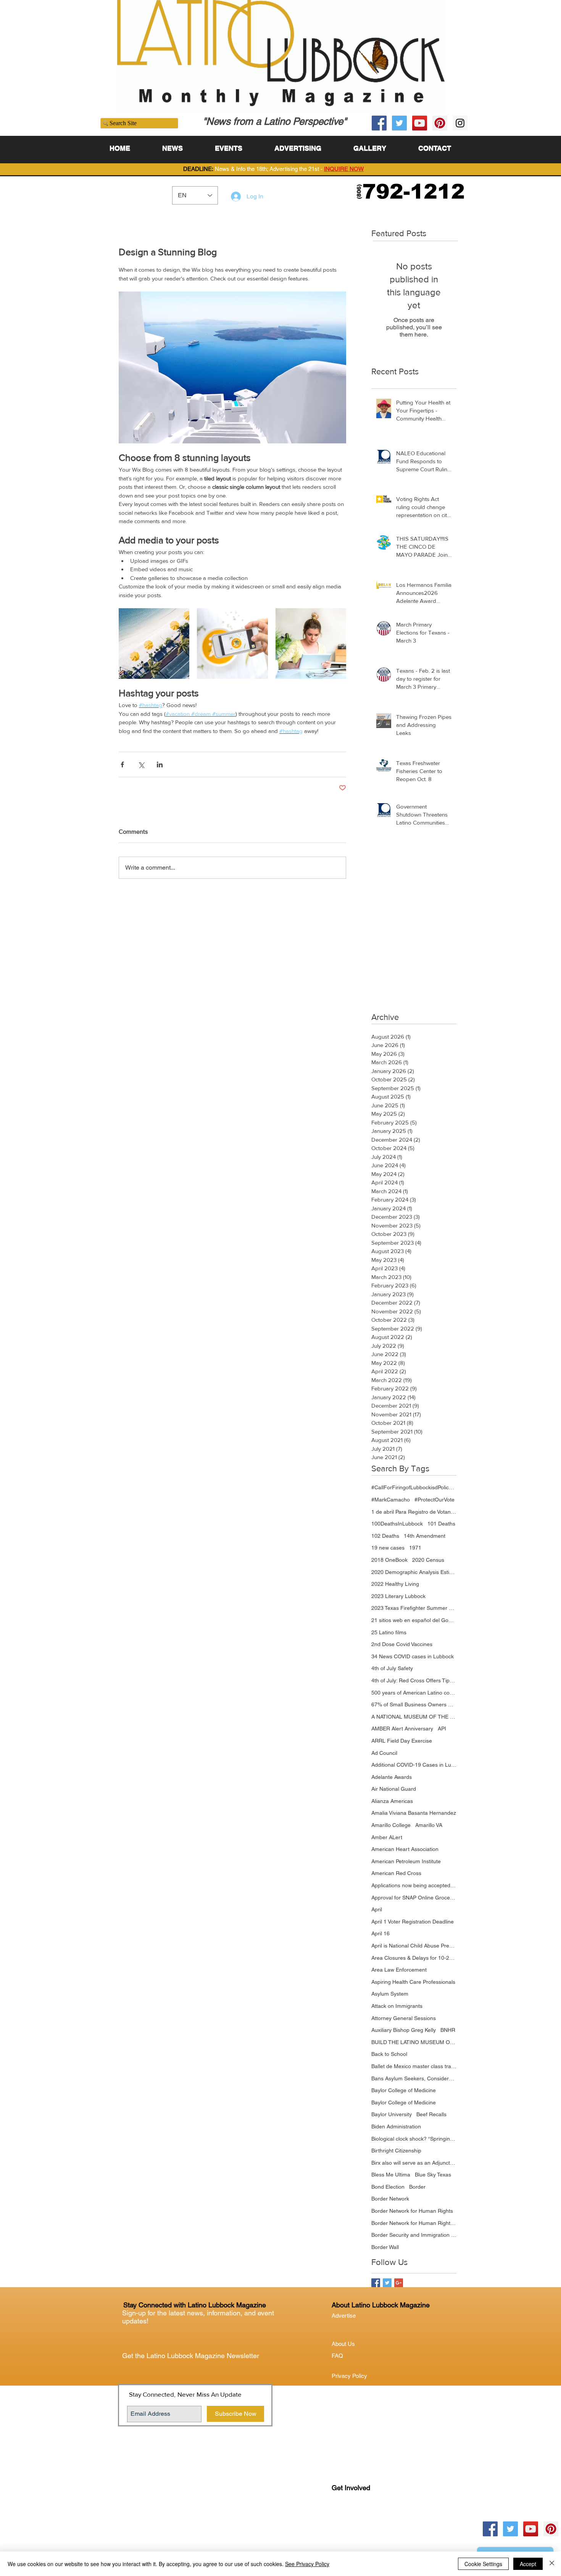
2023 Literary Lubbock (398, 1596)
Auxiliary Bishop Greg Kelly (404, 2030)
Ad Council (384, 1753)
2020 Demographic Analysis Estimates (414, 1572)
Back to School (389, 2054)
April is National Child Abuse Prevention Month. (414, 1946)
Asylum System (390, 1994)
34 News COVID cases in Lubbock (413, 1656)
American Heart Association (405, 1849)
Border (417, 2187)
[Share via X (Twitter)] (141, 764)
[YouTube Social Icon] (420, 123)
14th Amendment (425, 1536)
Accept (528, 2564)
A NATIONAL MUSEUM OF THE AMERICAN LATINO (414, 1717)
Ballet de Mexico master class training (414, 2066)
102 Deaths (385, 1536)
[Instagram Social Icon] (460, 123)
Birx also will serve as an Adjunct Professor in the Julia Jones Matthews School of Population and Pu (414, 2163)
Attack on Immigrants (397, 2006)
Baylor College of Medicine (404, 2090)
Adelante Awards (392, 1777)
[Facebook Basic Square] (376, 2283)
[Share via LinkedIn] (160, 764)
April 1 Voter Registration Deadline (413, 1922)
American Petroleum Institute (406, 1861)
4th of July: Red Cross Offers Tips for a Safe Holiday (414, 1680)
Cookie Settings (483, 2564)
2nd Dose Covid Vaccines (402, 1644)
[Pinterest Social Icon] (440, 123)
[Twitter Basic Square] (387, 2283)
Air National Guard (394, 1789)
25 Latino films (389, 1632)
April (377, 1909)
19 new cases (388, 1548)
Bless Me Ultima (391, 2175)
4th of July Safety (392, 1668)
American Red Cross (396, 1873)
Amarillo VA (429, 1825)
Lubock (357, 2519)
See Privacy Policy (307, 2564)
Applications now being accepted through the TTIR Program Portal (414, 1885)
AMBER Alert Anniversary (402, 1729)
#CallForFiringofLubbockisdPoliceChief (414, 1487)
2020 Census (428, 1560)
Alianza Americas (392, 1801)
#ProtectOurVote (434, 1500)
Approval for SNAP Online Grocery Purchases (414, 1898)
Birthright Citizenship (396, 2151)
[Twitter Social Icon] (399, 123)
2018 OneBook (389, 1560)
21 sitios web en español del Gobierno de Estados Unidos (414, 1620)
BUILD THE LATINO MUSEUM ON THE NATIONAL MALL (414, 2042)
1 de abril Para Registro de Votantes (414, 1512)
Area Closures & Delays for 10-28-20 (414, 1958)
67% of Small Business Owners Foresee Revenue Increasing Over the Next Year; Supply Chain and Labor (414, 1704)
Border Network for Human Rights (412, 2211)
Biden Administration (396, 2127)
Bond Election (388, 2187)
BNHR (448, 2030)
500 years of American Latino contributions (414, 1693)
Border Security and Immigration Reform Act (414, 2235)
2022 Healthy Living (395, 1584)
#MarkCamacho (391, 1500)
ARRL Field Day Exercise (402, 1741)
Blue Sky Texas (433, 2175)
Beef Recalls (431, 2114)
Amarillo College (391, 1825)
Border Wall (385, 2247)
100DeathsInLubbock (397, 1524)
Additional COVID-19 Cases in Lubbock (414, 1765)
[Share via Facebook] (122, 764)
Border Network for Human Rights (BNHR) (414, 2223)
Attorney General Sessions (404, 2018)
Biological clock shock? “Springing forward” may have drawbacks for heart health (414, 2139)
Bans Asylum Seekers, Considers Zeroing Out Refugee (414, 2078)
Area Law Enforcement (399, 1970)
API (442, 1729)
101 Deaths (441, 1524)
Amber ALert (387, 1837)
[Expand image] (154, 644)
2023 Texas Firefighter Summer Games (414, 1608)
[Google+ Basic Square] (399, 2283)
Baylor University (392, 2114)
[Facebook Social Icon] (379, 123)
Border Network (390, 2199)
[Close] (552, 2564)
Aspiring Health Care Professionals (413, 1982)
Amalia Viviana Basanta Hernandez (414, 1813)
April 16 (380, 1933)
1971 (415, 1548)
